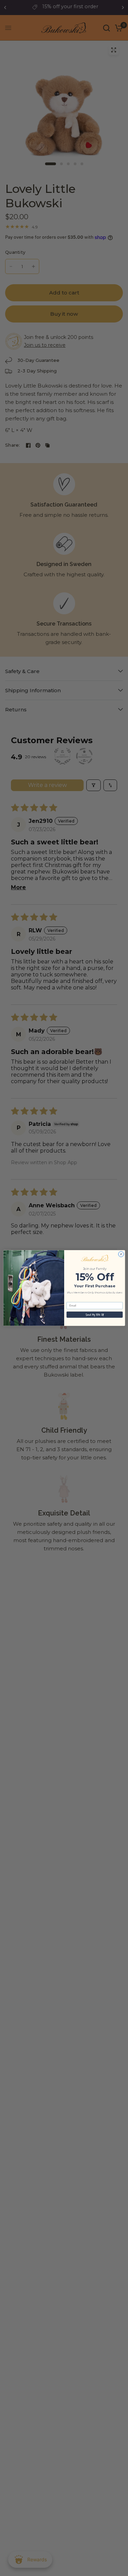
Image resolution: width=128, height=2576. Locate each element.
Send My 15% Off (94, 1315)
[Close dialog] (121, 1254)
